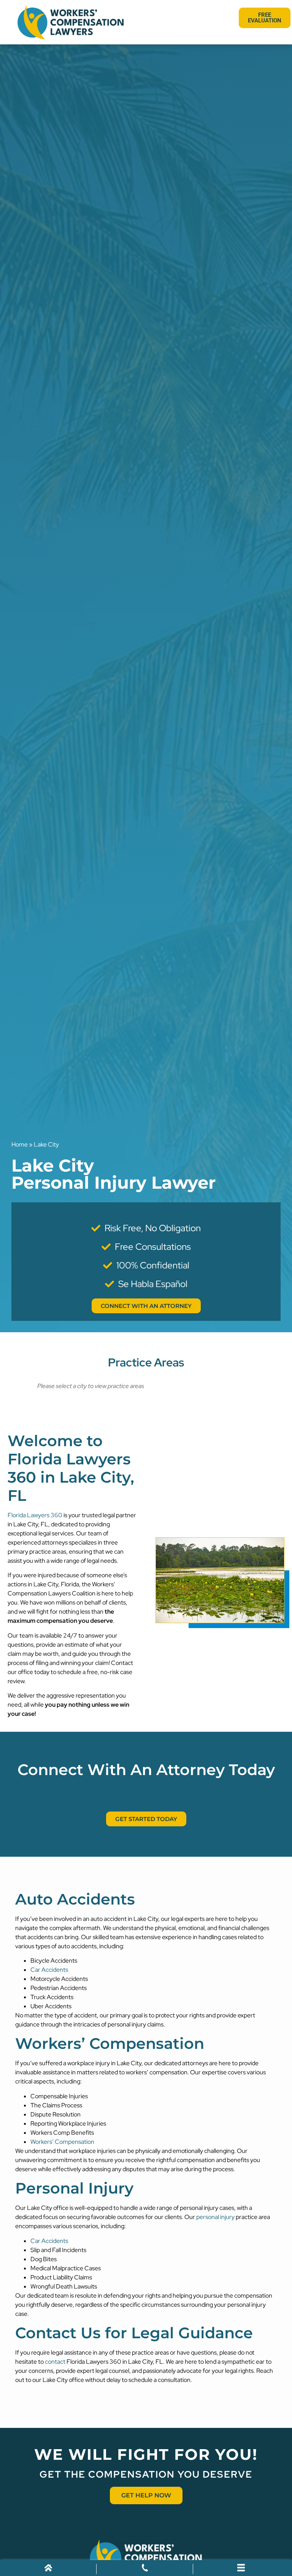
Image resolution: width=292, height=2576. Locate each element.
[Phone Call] (145, 2569)
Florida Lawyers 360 (35, 1515)
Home (20, 1144)
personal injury (215, 2217)
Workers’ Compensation (62, 2142)
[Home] (48, 2569)
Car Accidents (49, 1970)
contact (55, 2362)
